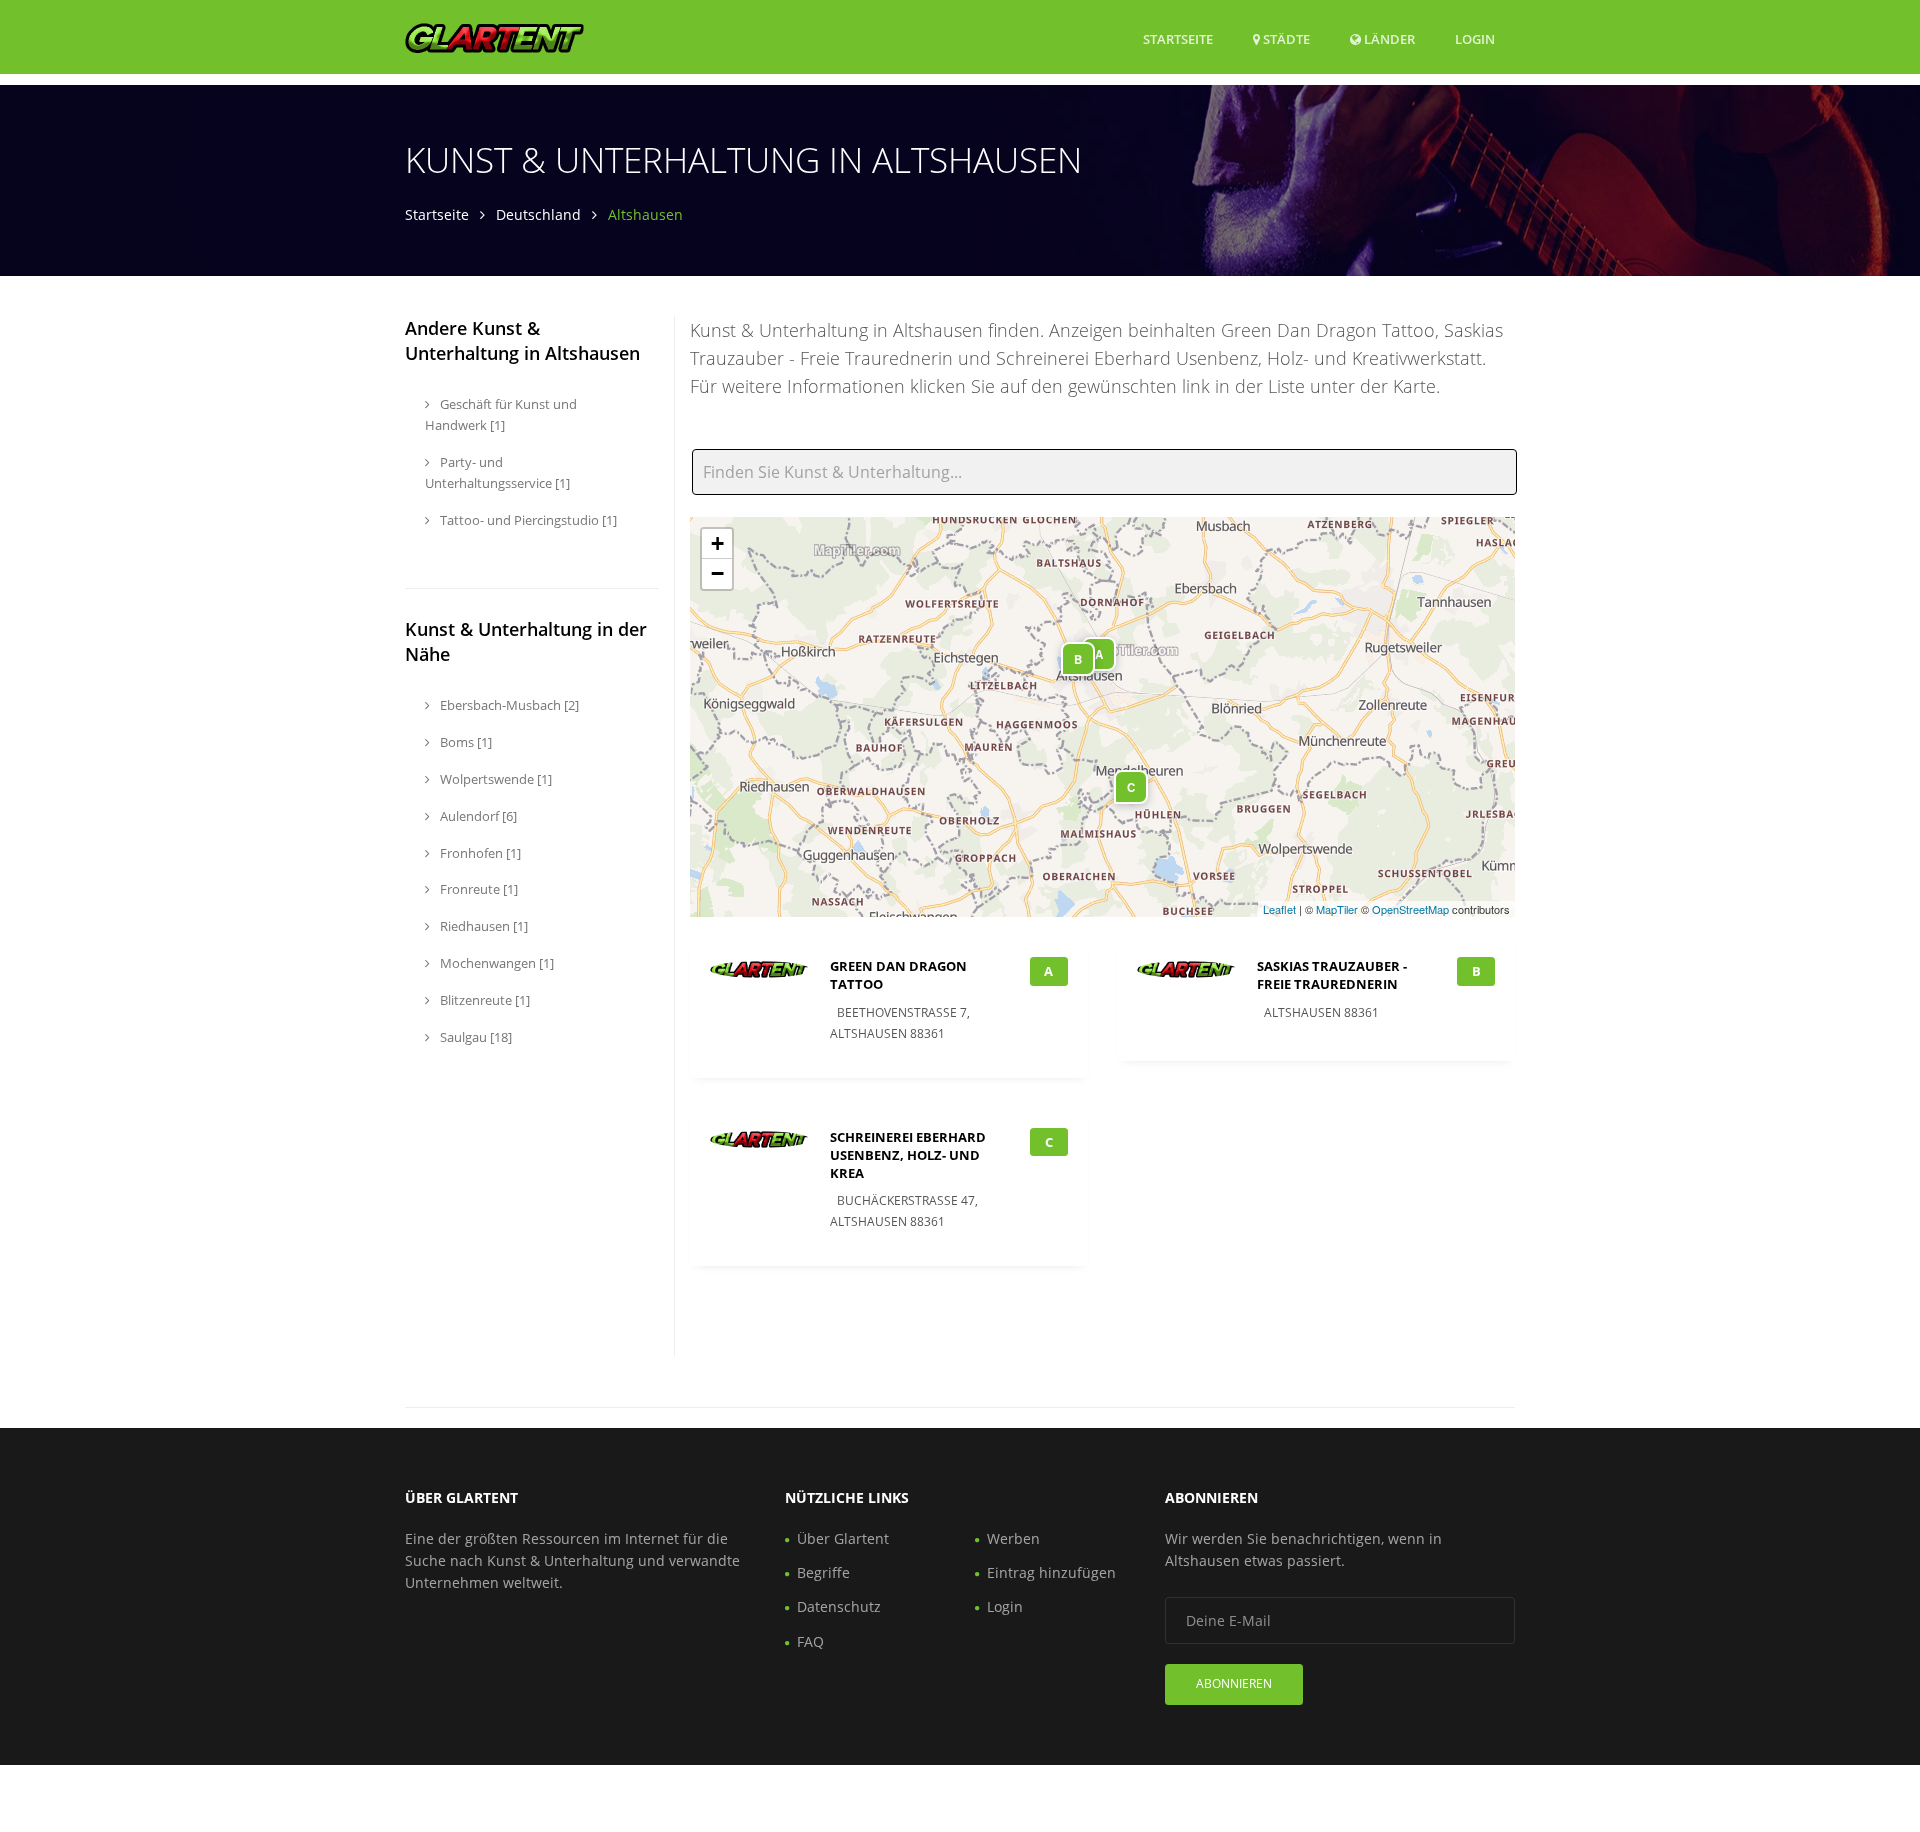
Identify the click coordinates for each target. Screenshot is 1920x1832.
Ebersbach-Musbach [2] (508, 705)
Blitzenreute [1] (483, 1000)
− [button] (717, 573)
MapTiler (1337, 909)
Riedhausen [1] (482, 926)
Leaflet (1279, 909)
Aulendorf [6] (477, 816)
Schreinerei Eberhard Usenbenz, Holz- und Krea (908, 1155)
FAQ (810, 1641)
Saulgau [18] (474, 1037)
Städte (1285, 39)
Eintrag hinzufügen (1051, 1572)
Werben (1013, 1538)
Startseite (1178, 39)
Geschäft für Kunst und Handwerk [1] (501, 414)
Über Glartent (843, 1538)
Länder (1388, 38)
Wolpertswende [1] (494, 779)
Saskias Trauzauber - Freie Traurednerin (1332, 975)
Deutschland (538, 214)
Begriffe (823, 1572)
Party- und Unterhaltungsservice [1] (497, 472)
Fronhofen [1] (479, 853)
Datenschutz (839, 1606)
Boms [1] (464, 742)
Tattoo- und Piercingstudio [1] (527, 520)
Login (1475, 38)
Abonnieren (1234, 1683)
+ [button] (717, 543)
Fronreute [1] (477, 889)
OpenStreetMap (1410, 909)
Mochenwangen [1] (495, 963)
